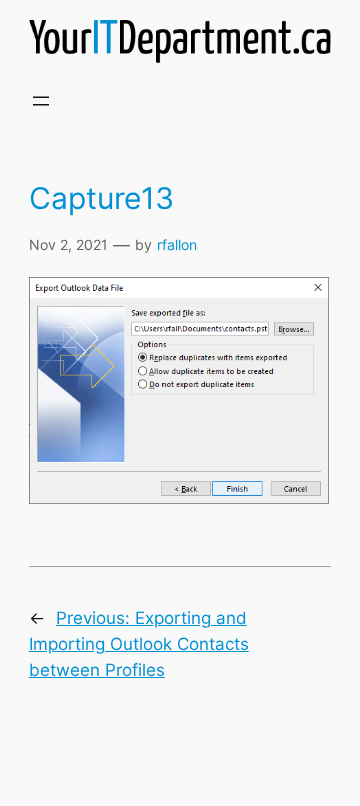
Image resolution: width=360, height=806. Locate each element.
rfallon (177, 244)
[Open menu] (41, 101)
